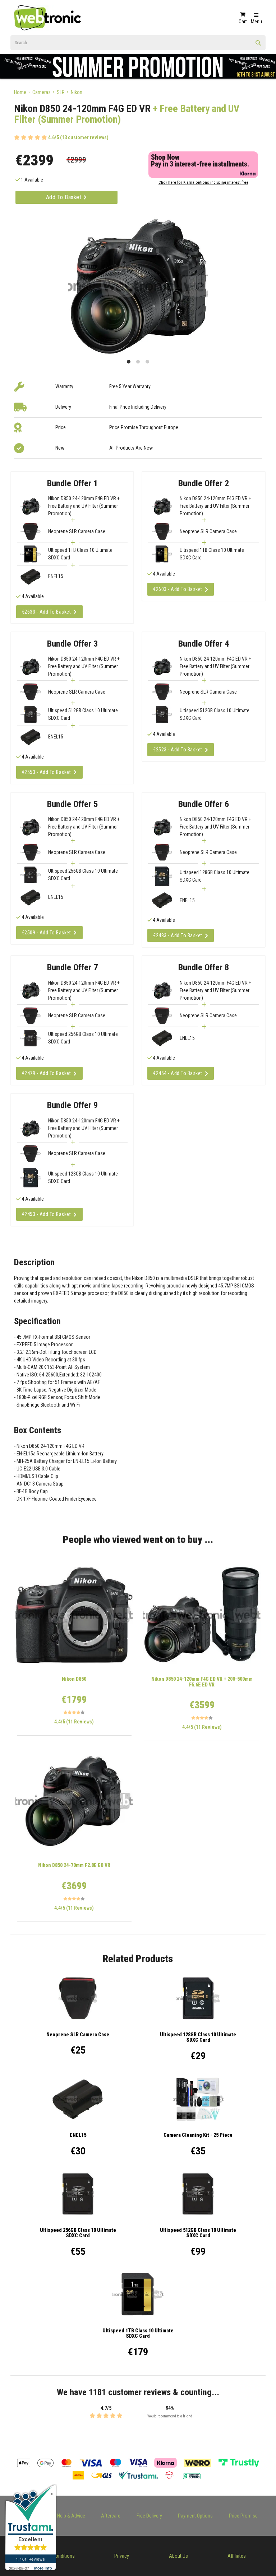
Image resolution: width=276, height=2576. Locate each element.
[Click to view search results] (258, 45)
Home (20, 92)
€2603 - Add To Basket (178, 589)
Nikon (77, 92)
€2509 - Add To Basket (47, 933)
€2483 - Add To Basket (178, 935)
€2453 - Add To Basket (47, 1214)
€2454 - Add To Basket (178, 1073)
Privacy (122, 2556)
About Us (178, 2556)
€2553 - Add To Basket (47, 772)
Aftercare (111, 2516)
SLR (61, 92)
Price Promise (243, 2516)
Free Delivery (149, 2516)
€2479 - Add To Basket (47, 1073)
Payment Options (195, 2516)
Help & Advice (71, 2516)
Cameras (42, 92)
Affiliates (237, 2556)
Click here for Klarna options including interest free (203, 182)
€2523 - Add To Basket (178, 750)
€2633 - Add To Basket (47, 612)
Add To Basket (65, 197)
